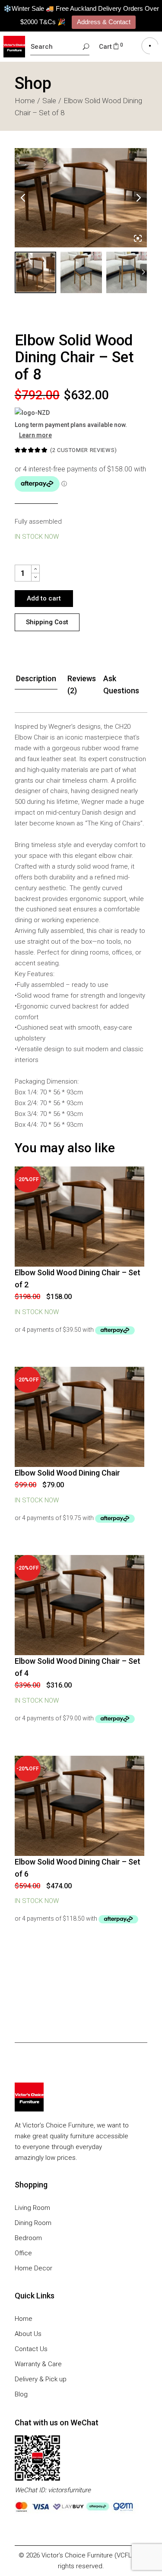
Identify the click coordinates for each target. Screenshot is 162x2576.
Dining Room (33, 2223)
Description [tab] (36, 678)
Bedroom (28, 2238)
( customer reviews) (84, 450)
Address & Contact (104, 22)
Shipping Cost (47, 622)
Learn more (35, 435)
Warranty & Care (38, 2364)
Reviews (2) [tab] (82, 684)
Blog (21, 2394)
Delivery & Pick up (41, 2379)
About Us (28, 2334)
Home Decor (33, 2268)
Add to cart (44, 598)
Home (24, 2319)
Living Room (32, 2208)
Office (23, 2253)
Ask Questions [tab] (121, 684)
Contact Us (31, 2349)
